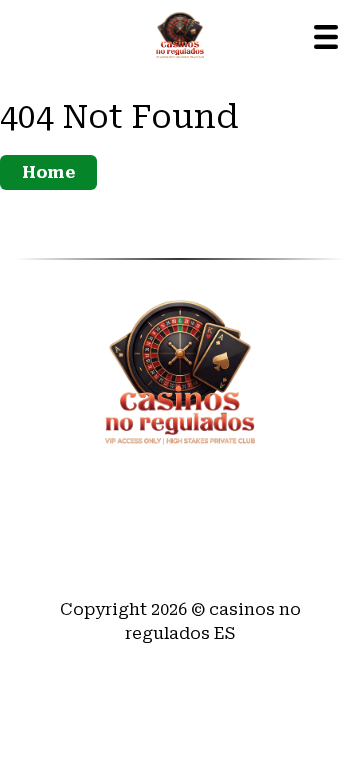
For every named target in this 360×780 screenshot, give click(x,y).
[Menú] (326, 37)
